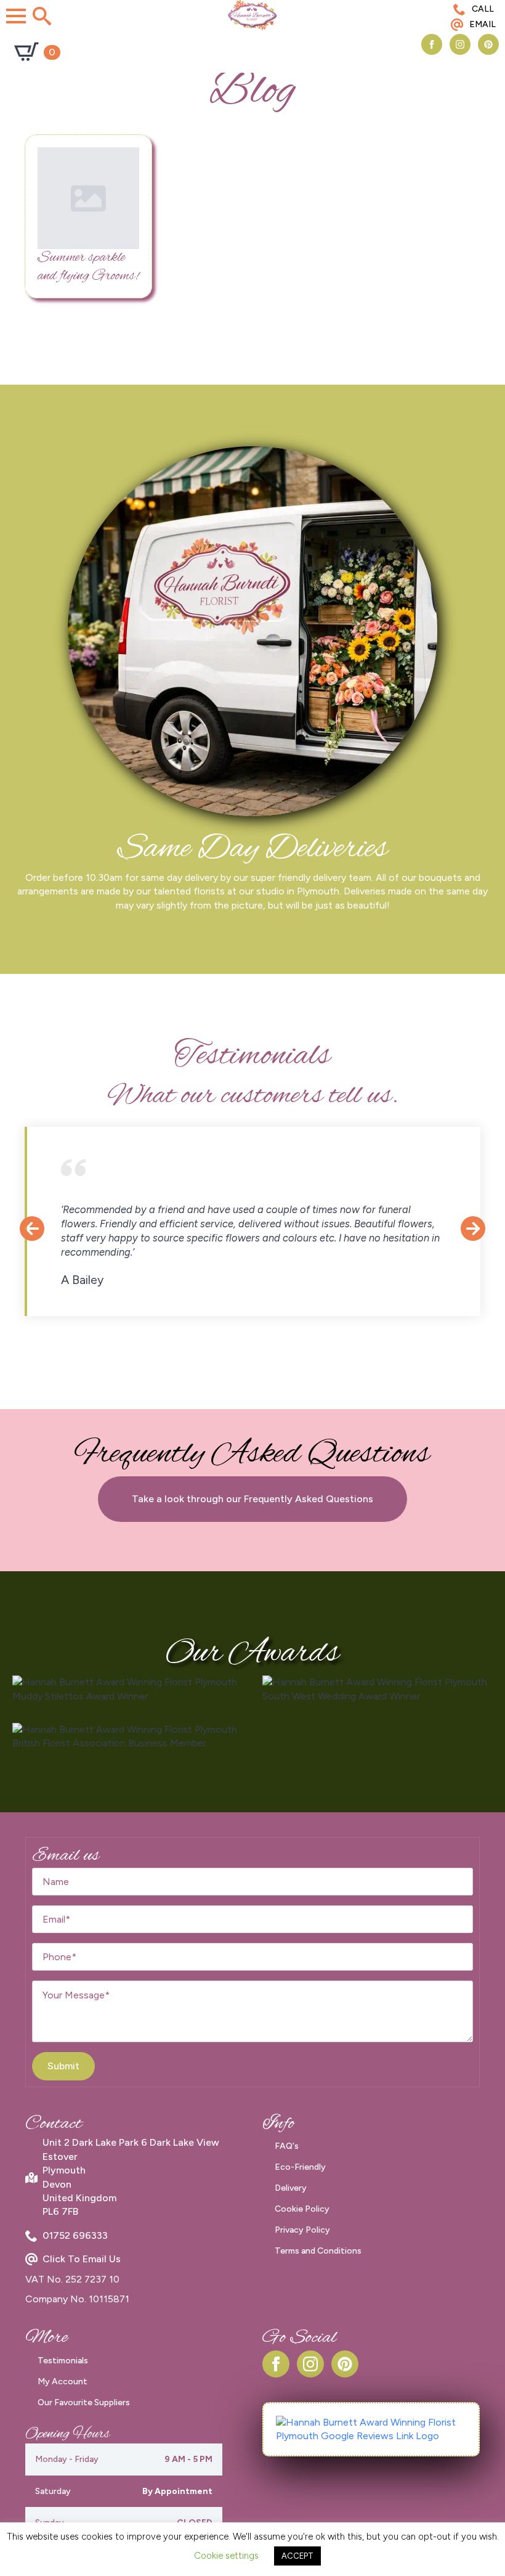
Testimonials (63, 2361)
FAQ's (287, 2146)
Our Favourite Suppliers (84, 2402)
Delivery (291, 2188)
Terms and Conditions (318, 2251)
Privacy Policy (302, 2230)
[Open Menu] (16, 16)
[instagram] (460, 44)
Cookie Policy (302, 2209)
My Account (63, 2382)
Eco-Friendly (300, 2167)
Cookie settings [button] (226, 2556)
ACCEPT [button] (297, 2556)
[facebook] (432, 44)
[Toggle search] (42, 16)
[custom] (488, 44)
